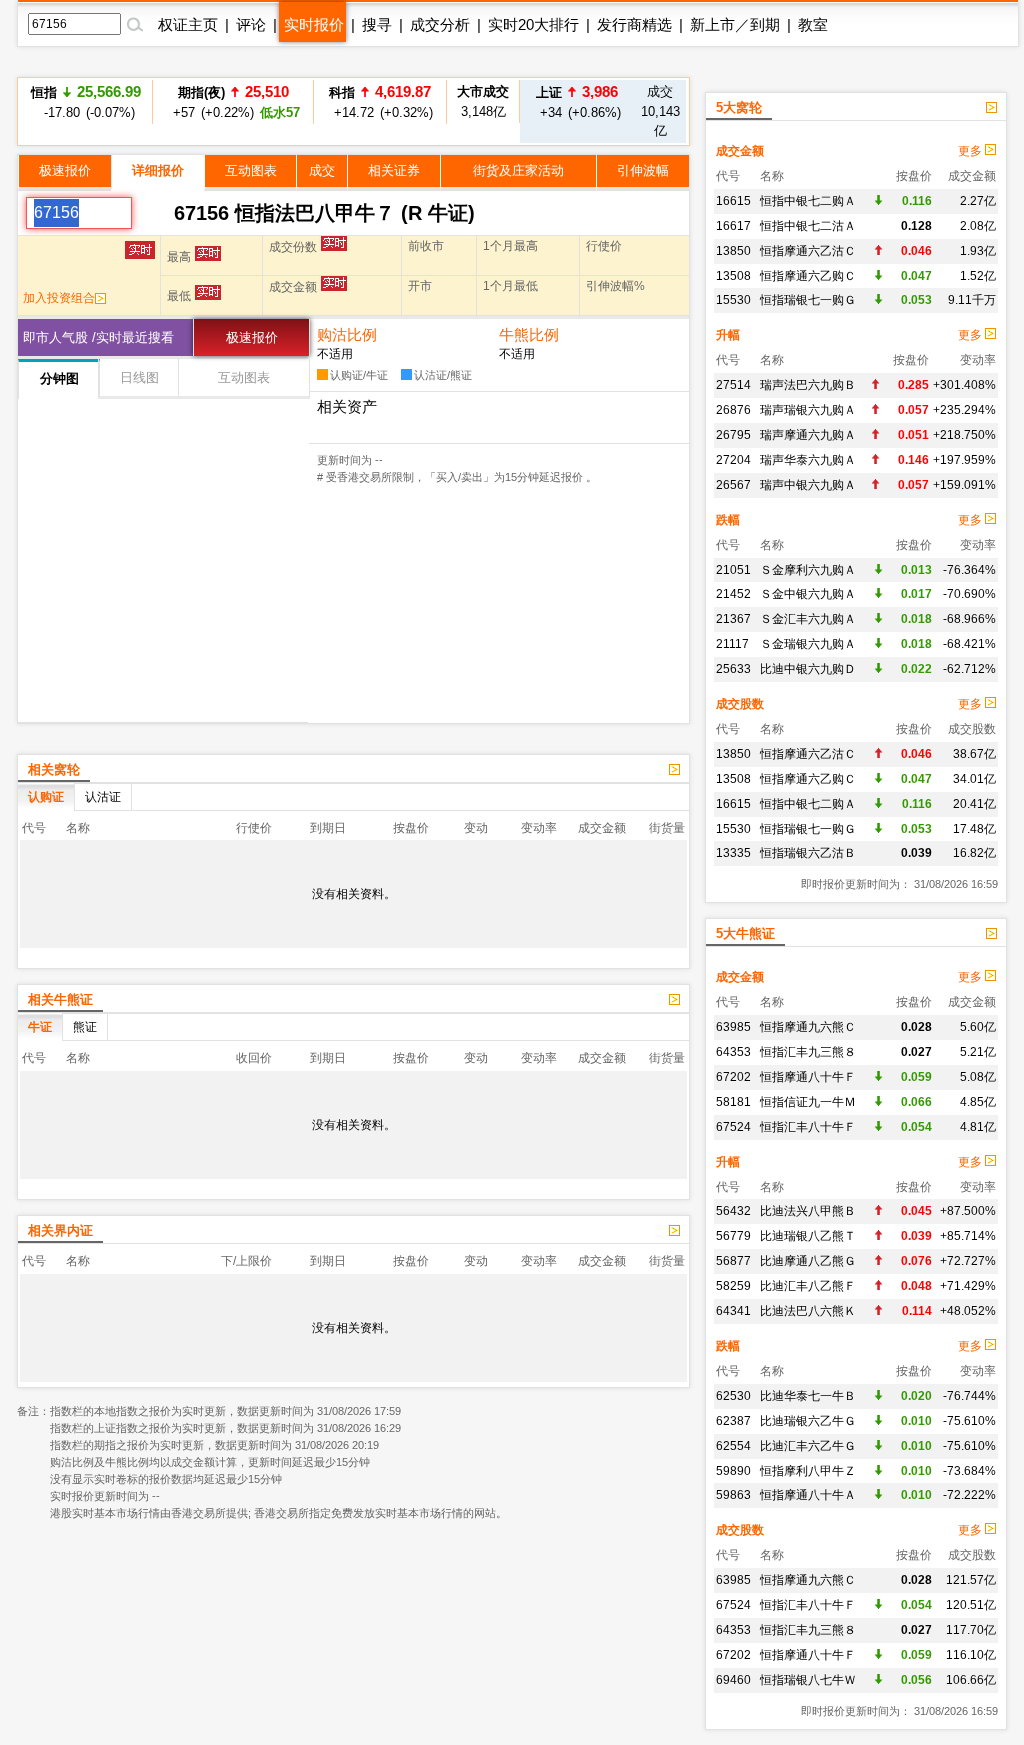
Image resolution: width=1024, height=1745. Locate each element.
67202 (733, 1077)
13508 (733, 276)
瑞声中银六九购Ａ (808, 485)
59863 (733, 1495)
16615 (733, 201)
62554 (733, 1446)
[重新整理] (153, 213)
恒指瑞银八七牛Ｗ (808, 1680)
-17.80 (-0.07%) (86, 101)
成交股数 (740, 704)
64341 (733, 1311)
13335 (733, 853)
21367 (733, 619)
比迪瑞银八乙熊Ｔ (808, 1236)
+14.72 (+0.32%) (380, 95)
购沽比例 (347, 334)
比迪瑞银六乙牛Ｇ (808, 1421)
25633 (733, 669)
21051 (733, 570)
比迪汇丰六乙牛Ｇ (808, 1446)
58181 (733, 1102)
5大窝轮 (739, 107)
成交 (322, 170)
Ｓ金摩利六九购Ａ (808, 570)
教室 (813, 24)
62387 (733, 1421)
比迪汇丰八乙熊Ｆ (808, 1286)
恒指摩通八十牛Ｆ (808, 1077)
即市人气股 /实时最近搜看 (98, 337)
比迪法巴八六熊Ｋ (808, 1311)
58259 (733, 1286)
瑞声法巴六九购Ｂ (808, 385)
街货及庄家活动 (518, 170)
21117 (732, 644)
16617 (733, 226)
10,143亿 (660, 111)
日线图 (139, 377)
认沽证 (103, 797)
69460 (733, 1680)
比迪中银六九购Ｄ (808, 669)
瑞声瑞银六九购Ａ (808, 410)
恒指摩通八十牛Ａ (808, 1495)
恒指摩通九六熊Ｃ (808, 1027)
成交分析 (440, 24)
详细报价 (158, 170)
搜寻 (377, 24)
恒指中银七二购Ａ (808, 201)
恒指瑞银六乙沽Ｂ (808, 853)
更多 (971, 151)
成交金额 (740, 151)
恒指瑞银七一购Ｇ (808, 300)
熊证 (85, 1027)
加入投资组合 (59, 298)
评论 (251, 24)
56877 (733, 1261)
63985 (733, 1027)
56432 (733, 1211)
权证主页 (188, 24)
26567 (733, 485)
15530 (733, 300)
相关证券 (394, 170)
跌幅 (728, 520)
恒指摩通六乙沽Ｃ (808, 251)
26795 (733, 435)
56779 (733, 1236)
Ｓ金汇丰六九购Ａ (808, 619)
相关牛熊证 (60, 999)
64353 (733, 1052)
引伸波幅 (643, 170)
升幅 (728, 335)
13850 (733, 251)
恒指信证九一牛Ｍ (808, 1102)
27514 (733, 385)
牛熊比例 (529, 334)
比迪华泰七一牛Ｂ (808, 1396)
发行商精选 (634, 24)
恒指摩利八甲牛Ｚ (808, 1471)
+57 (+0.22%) (233, 101)
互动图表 (251, 170)
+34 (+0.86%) (577, 101)
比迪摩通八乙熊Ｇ (808, 1261)
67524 (733, 1127)
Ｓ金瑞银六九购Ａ (808, 644)
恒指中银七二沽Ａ (808, 226)
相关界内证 (60, 1230)
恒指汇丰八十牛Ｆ (808, 1127)
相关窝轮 (54, 769)
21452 (733, 594)
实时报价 (314, 24)
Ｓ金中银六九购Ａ (808, 594)
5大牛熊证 (745, 933)
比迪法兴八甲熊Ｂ (808, 1211)
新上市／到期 (735, 24)
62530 (733, 1396)
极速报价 (65, 170)
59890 (733, 1471)
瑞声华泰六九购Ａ (808, 460)
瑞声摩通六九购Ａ (808, 435)
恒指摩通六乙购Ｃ (808, 276)
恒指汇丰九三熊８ (808, 1052)
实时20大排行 (533, 24)
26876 (733, 410)
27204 (733, 460)
